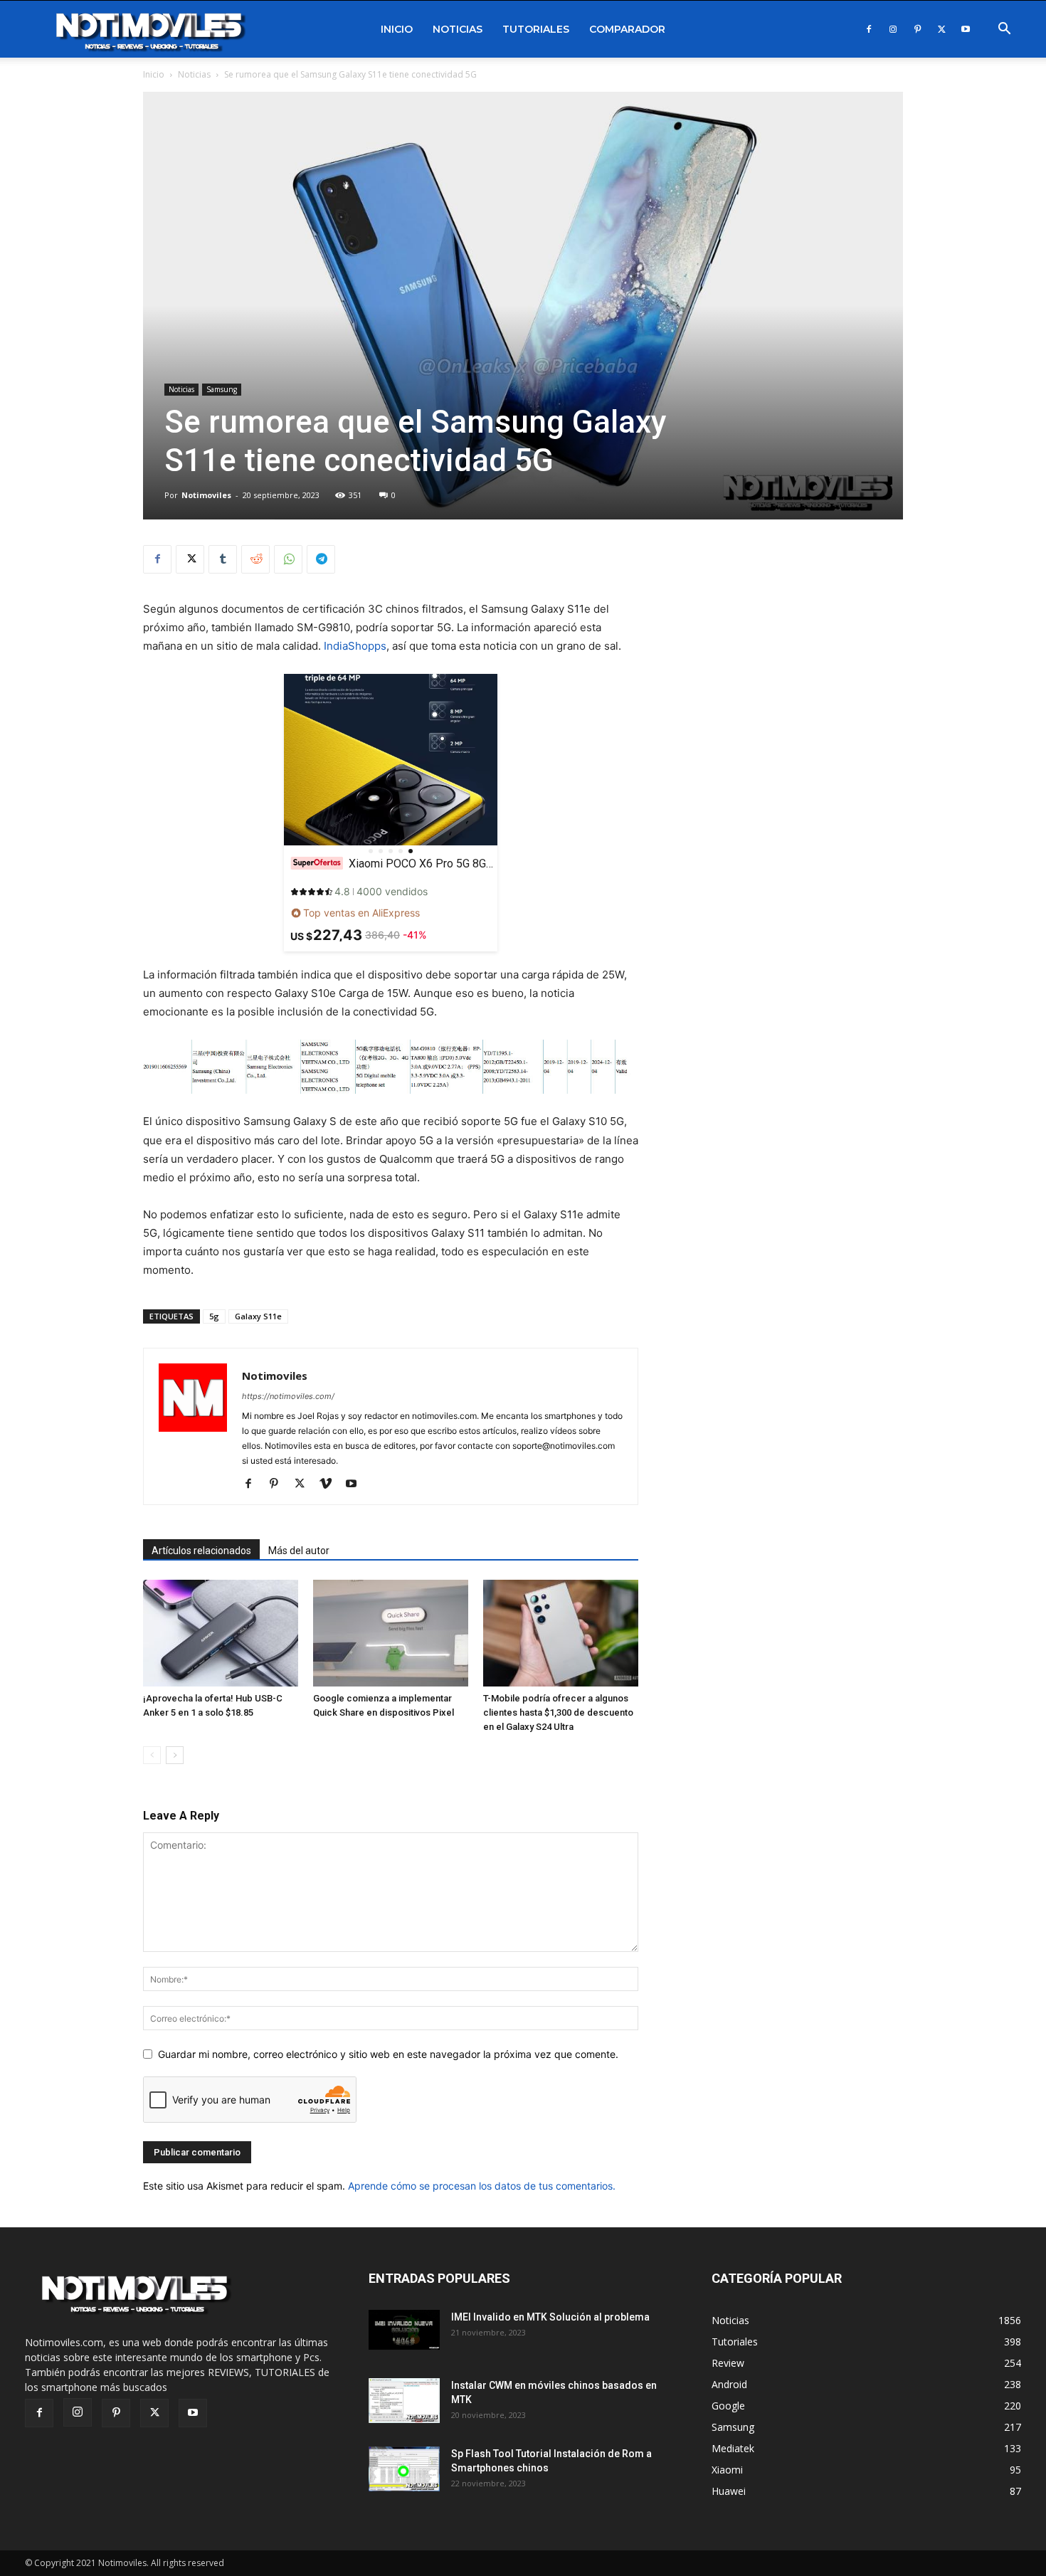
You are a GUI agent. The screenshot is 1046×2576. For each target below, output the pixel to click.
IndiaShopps (355, 646)
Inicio (397, 29)
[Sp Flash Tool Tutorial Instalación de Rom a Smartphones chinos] (404, 2469)
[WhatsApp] (288, 559)
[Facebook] (869, 29)
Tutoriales (536, 29)
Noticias (458, 29)
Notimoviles (206, 495)
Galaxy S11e (258, 1316)
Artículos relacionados (201, 1551)
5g (214, 1316)
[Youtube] (966, 29)
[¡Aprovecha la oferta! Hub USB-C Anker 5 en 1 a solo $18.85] (221, 1633)
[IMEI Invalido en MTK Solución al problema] (404, 2330)
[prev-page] (152, 1755)
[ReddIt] (255, 559)
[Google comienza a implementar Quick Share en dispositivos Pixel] (391, 1633)
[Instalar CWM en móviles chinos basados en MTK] (404, 2401)
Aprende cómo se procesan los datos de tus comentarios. (482, 2186)
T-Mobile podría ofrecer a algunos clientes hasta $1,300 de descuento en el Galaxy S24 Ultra (558, 1712)
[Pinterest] (917, 29)
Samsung (222, 389)
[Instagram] (893, 29)
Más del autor (299, 1551)
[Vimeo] (331, 1484)
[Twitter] (941, 29)
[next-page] (175, 1755)
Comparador (627, 29)
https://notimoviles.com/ (288, 1396)
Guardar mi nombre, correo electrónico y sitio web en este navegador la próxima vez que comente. (388, 2054)
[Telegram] (321, 559)
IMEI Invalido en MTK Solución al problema (550, 2317)
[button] (1004, 30)
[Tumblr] (223, 559)
